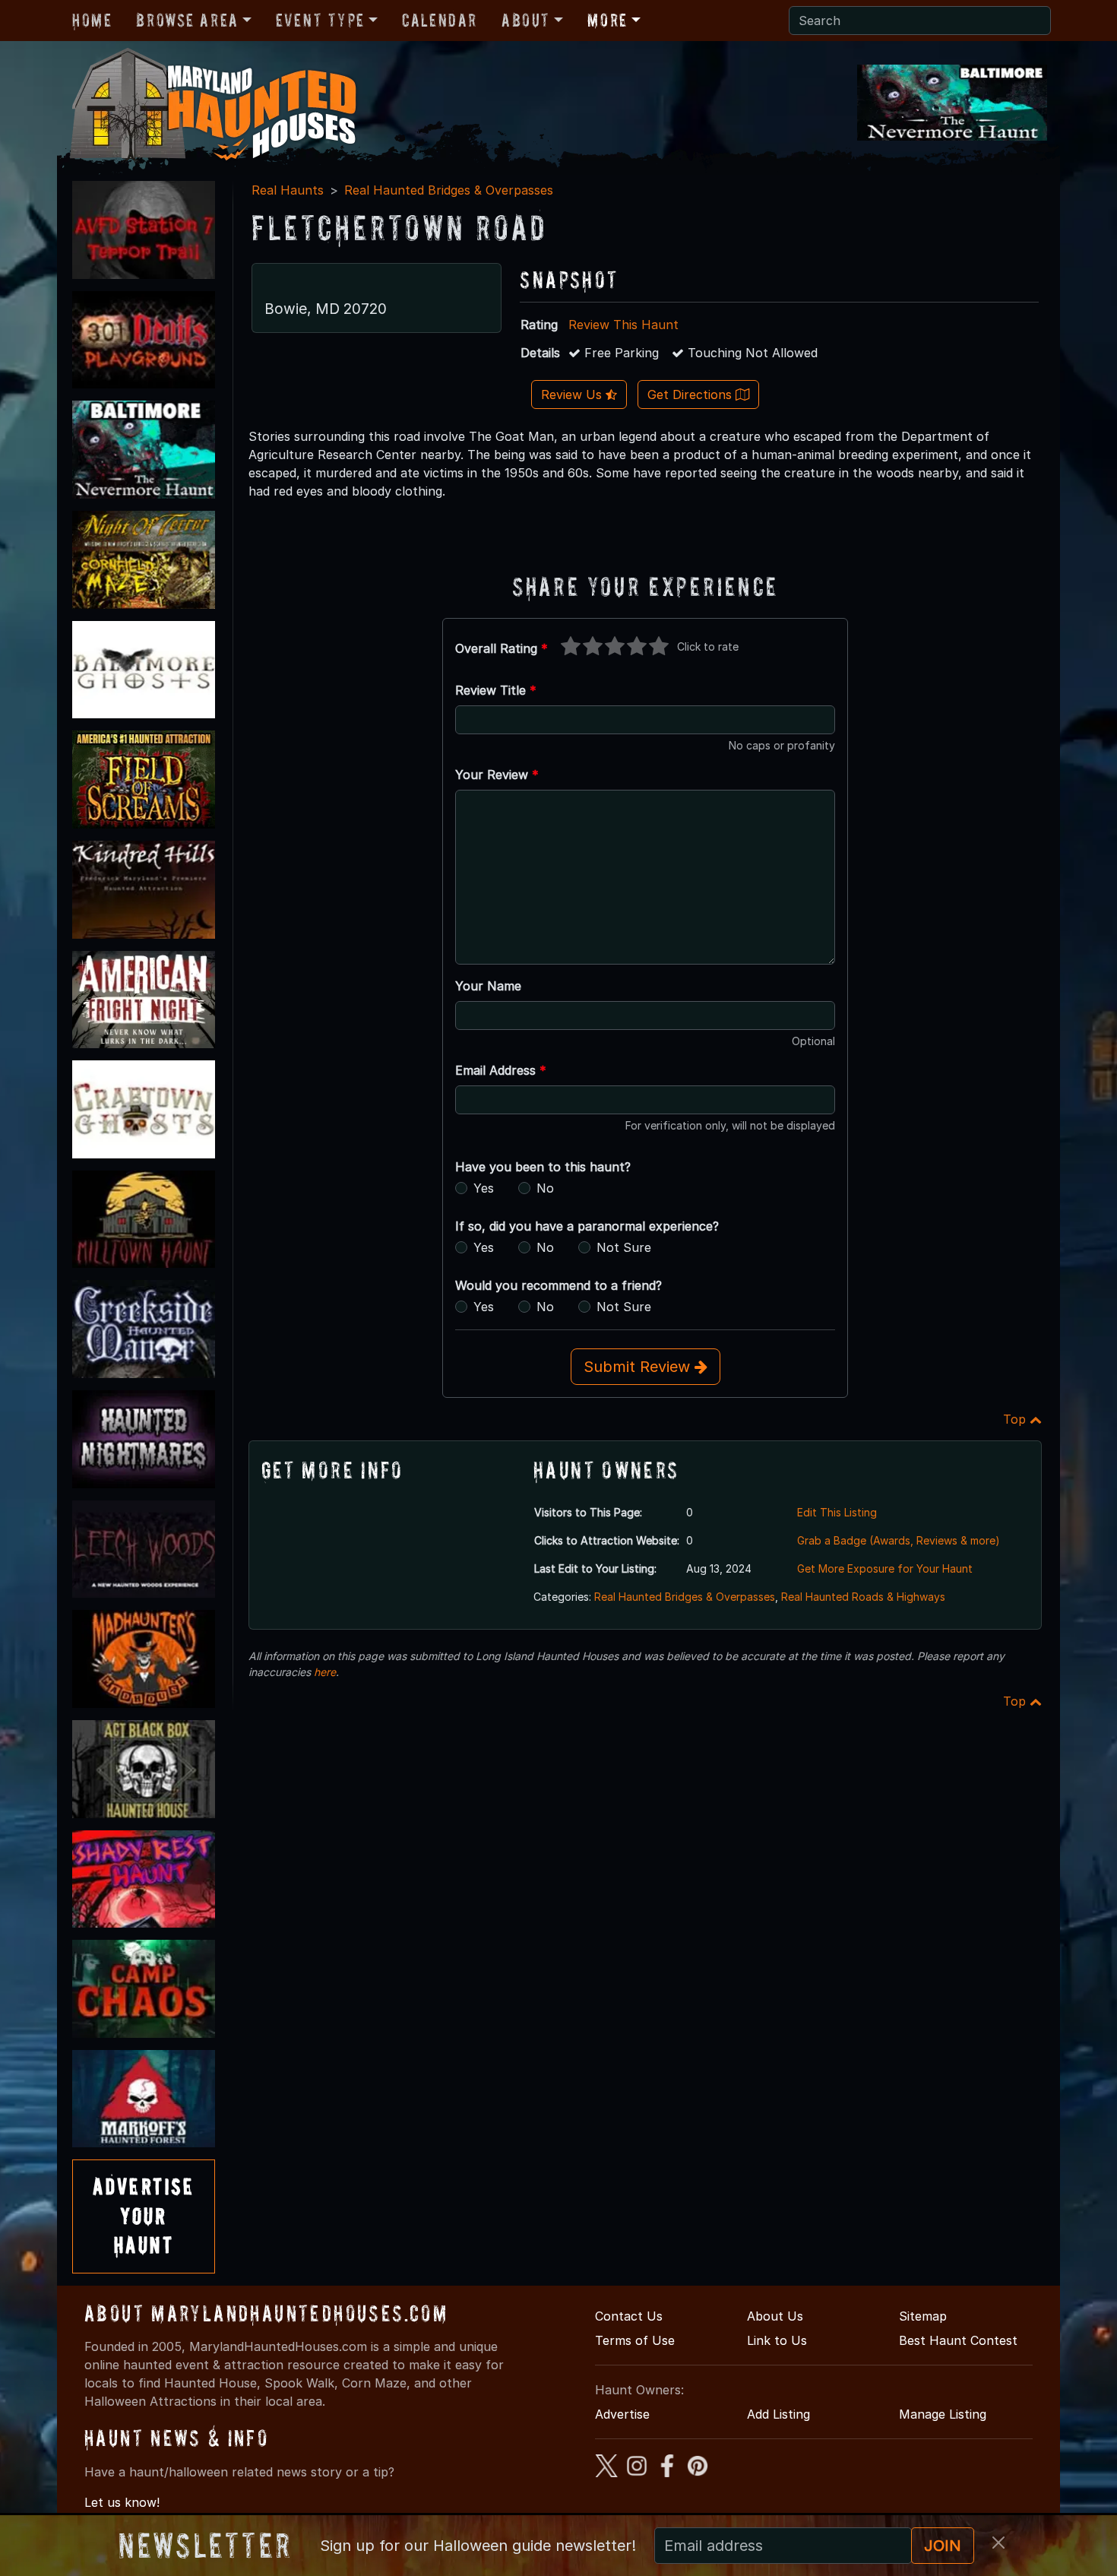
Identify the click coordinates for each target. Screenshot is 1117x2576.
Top (1016, 1419)
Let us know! (122, 2502)
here (325, 1672)
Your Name (488, 986)
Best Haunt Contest (958, 2340)
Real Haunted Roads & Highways (863, 1597)
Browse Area (187, 20)
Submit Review (639, 1367)
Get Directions (691, 394)
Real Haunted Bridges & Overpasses (449, 190)
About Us (775, 2316)
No (545, 1188)
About (526, 20)
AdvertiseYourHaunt (144, 2216)
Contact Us (629, 2316)
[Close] (998, 2543)
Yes (484, 1188)
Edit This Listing (837, 1512)
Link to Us (777, 2340)
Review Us (573, 394)
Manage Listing (943, 2414)
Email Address (501, 1070)
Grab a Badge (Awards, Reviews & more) (899, 1540)
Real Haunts (288, 190)
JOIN (943, 2546)
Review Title (496, 690)
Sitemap (923, 2316)
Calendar (440, 20)
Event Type (320, 20)
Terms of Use (635, 2340)
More (607, 20)
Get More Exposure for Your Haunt (885, 1568)
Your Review (497, 775)
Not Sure (624, 1247)
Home (92, 20)
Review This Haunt (623, 325)
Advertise (622, 2414)
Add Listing (778, 2414)
